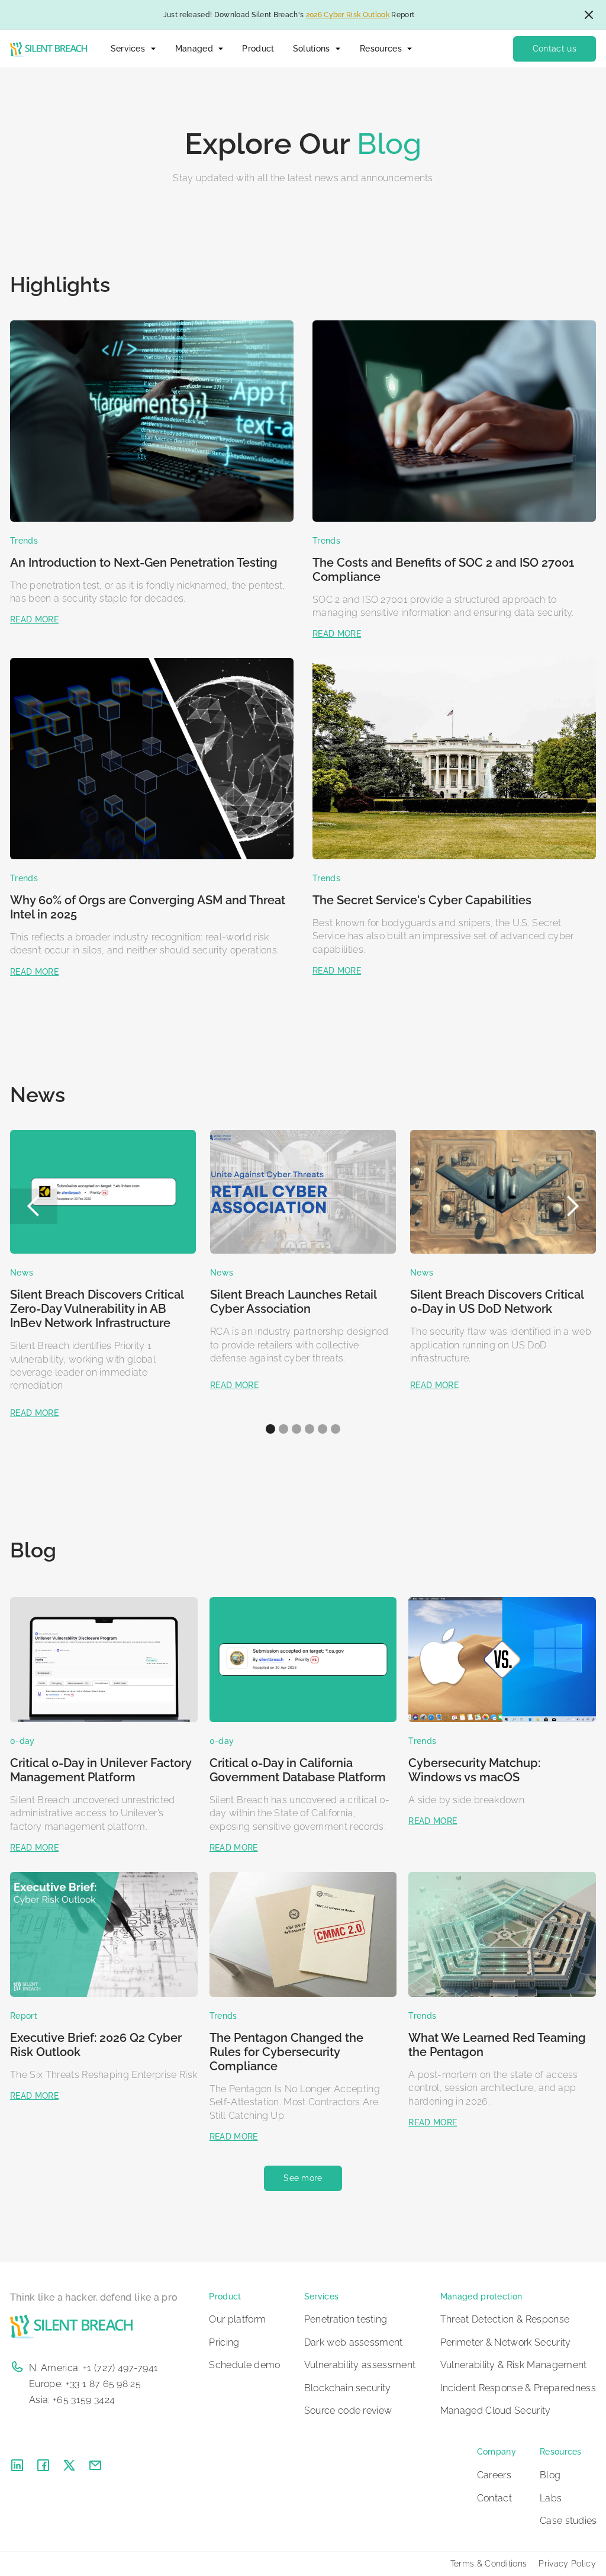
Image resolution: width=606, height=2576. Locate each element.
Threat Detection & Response (505, 2319)
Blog (550, 2475)
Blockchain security (348, 2388)
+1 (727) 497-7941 (120, 2368)
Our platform (237, 2319)
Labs (551, 2498)
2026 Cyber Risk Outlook (348, 15)
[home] (48, 49)
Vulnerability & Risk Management (514, 2365)
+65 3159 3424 (84, 2400)
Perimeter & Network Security (506, 2342)
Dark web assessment (354, 2342)
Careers (494, 2475)
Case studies (568, 2521)
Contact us (555, 49)
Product (258, 49)
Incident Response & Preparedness (518, 2388)
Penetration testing (346, 2319)
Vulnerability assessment (360, 2365)
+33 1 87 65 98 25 (103, 2384)
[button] (133, 49)
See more (303, 2178)
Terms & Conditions (489, 2564)
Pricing (224, 2342)
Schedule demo (244, 2365)
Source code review (348, 2410)
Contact (494, 2498)
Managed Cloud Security (496, 2410)
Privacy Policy (567, 2564)
